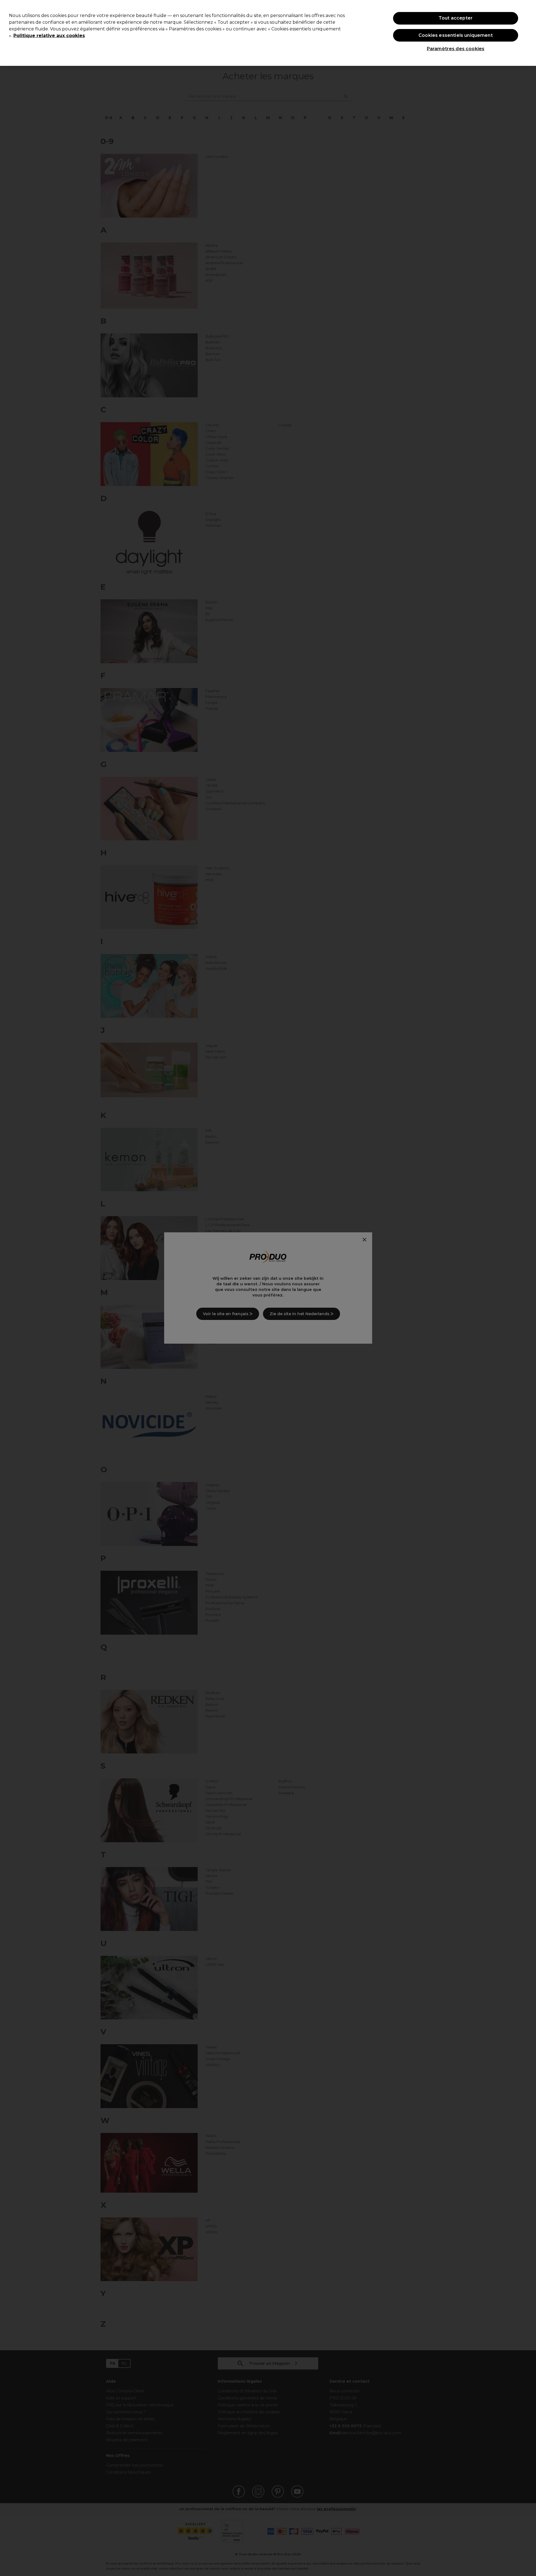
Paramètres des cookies (456, 49)
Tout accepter (456, 18)
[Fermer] (527, 32)
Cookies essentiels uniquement (456, 35)
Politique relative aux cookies (49, 36)
